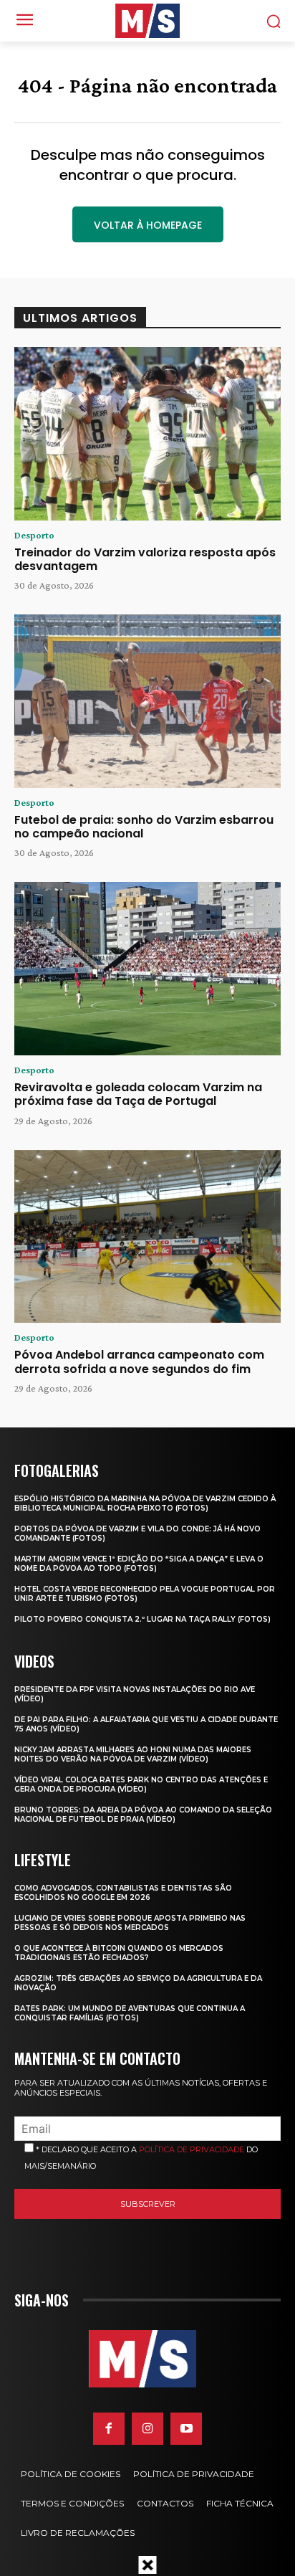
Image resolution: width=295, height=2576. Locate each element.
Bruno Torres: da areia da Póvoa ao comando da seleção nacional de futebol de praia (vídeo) (143, 1815)
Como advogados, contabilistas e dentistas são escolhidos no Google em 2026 (123, 1893)
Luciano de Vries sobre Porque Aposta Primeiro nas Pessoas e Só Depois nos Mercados (130, 1923)
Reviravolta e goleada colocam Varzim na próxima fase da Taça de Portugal (138, 1094)
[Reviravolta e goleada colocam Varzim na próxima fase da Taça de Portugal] (147, 969)
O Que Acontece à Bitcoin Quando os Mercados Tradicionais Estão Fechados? (119, 1953)
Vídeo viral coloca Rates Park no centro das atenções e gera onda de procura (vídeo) (141, 1784)
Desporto (34, 535)
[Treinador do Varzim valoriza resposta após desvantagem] (147, 434)
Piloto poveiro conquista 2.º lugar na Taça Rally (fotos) (142, 1619)
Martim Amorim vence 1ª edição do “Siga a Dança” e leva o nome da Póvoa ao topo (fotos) (139, 1564)
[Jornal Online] (147, 21)
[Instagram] (147, 2428)
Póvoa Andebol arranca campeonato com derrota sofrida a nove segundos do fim (139, 1361)
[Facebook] (109, 2428)
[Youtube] (186, 2428)
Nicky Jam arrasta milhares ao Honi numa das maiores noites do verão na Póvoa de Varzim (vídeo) (133, 1754)
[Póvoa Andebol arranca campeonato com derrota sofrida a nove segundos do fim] (147, 1237)
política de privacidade (192, 2149)
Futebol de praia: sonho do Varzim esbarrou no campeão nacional (144, 827)
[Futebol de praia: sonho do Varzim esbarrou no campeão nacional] (147, 701)
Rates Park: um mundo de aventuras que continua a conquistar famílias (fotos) (130, 2013)
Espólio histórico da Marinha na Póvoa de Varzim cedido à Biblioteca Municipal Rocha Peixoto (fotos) (145, 1503)
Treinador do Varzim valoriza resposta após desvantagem (145, 559)
